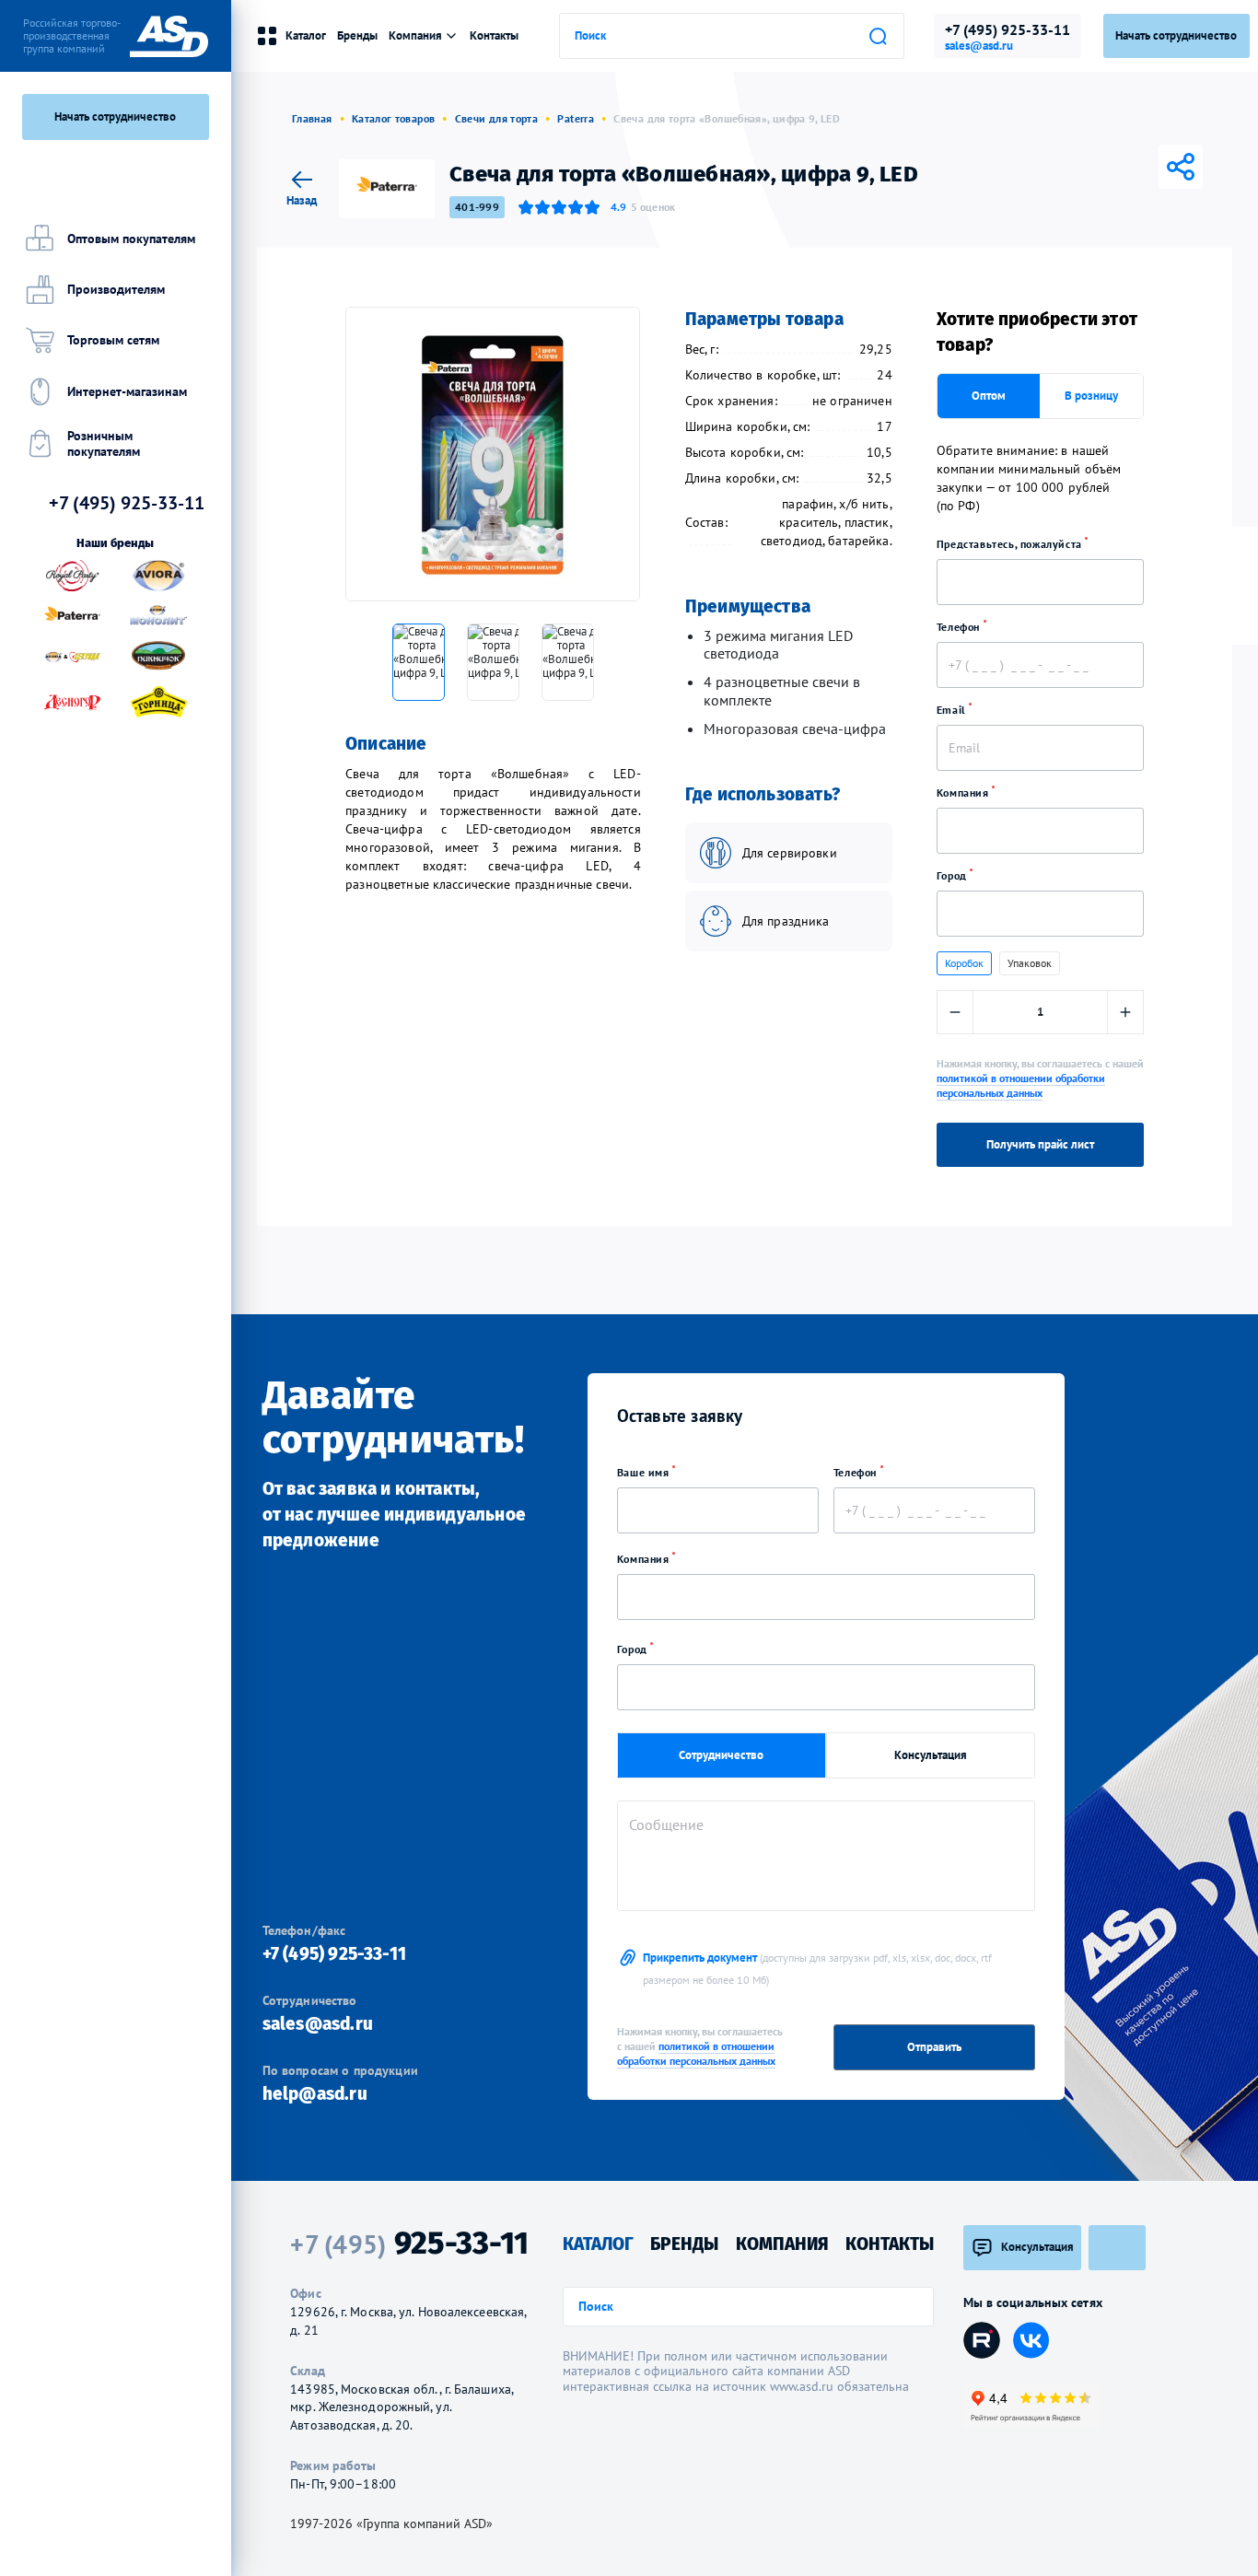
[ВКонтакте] (1077, 167)
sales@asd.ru (979, 46)
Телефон (960, 627)
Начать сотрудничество (115, 117)
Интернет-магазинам (127, 391)
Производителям (116, 289)
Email (953, 710)
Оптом (989, 396)
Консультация (931, 1755)
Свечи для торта (496, 118)
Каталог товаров (393, 118)
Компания (964, 793)
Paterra (576, 118)
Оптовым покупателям (131, 239)
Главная (312, 118)
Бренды (357, 35)
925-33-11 (409, 2244)
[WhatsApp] (1155, 167)
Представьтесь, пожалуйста (1011, 544)
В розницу (1091, 396)
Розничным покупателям (104, 443)
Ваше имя (645, 1472)
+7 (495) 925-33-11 (1008, 29)
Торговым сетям (113, 340)
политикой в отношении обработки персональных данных (1021, 1085)
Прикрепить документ (817, 1968)
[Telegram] (1103, 167)
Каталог (306, 35)
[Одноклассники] (1129, 167)
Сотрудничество (721, 1755)
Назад (302, 199)
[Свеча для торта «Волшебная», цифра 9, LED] (493, 454)
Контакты (494, 35)
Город (954, 875)
